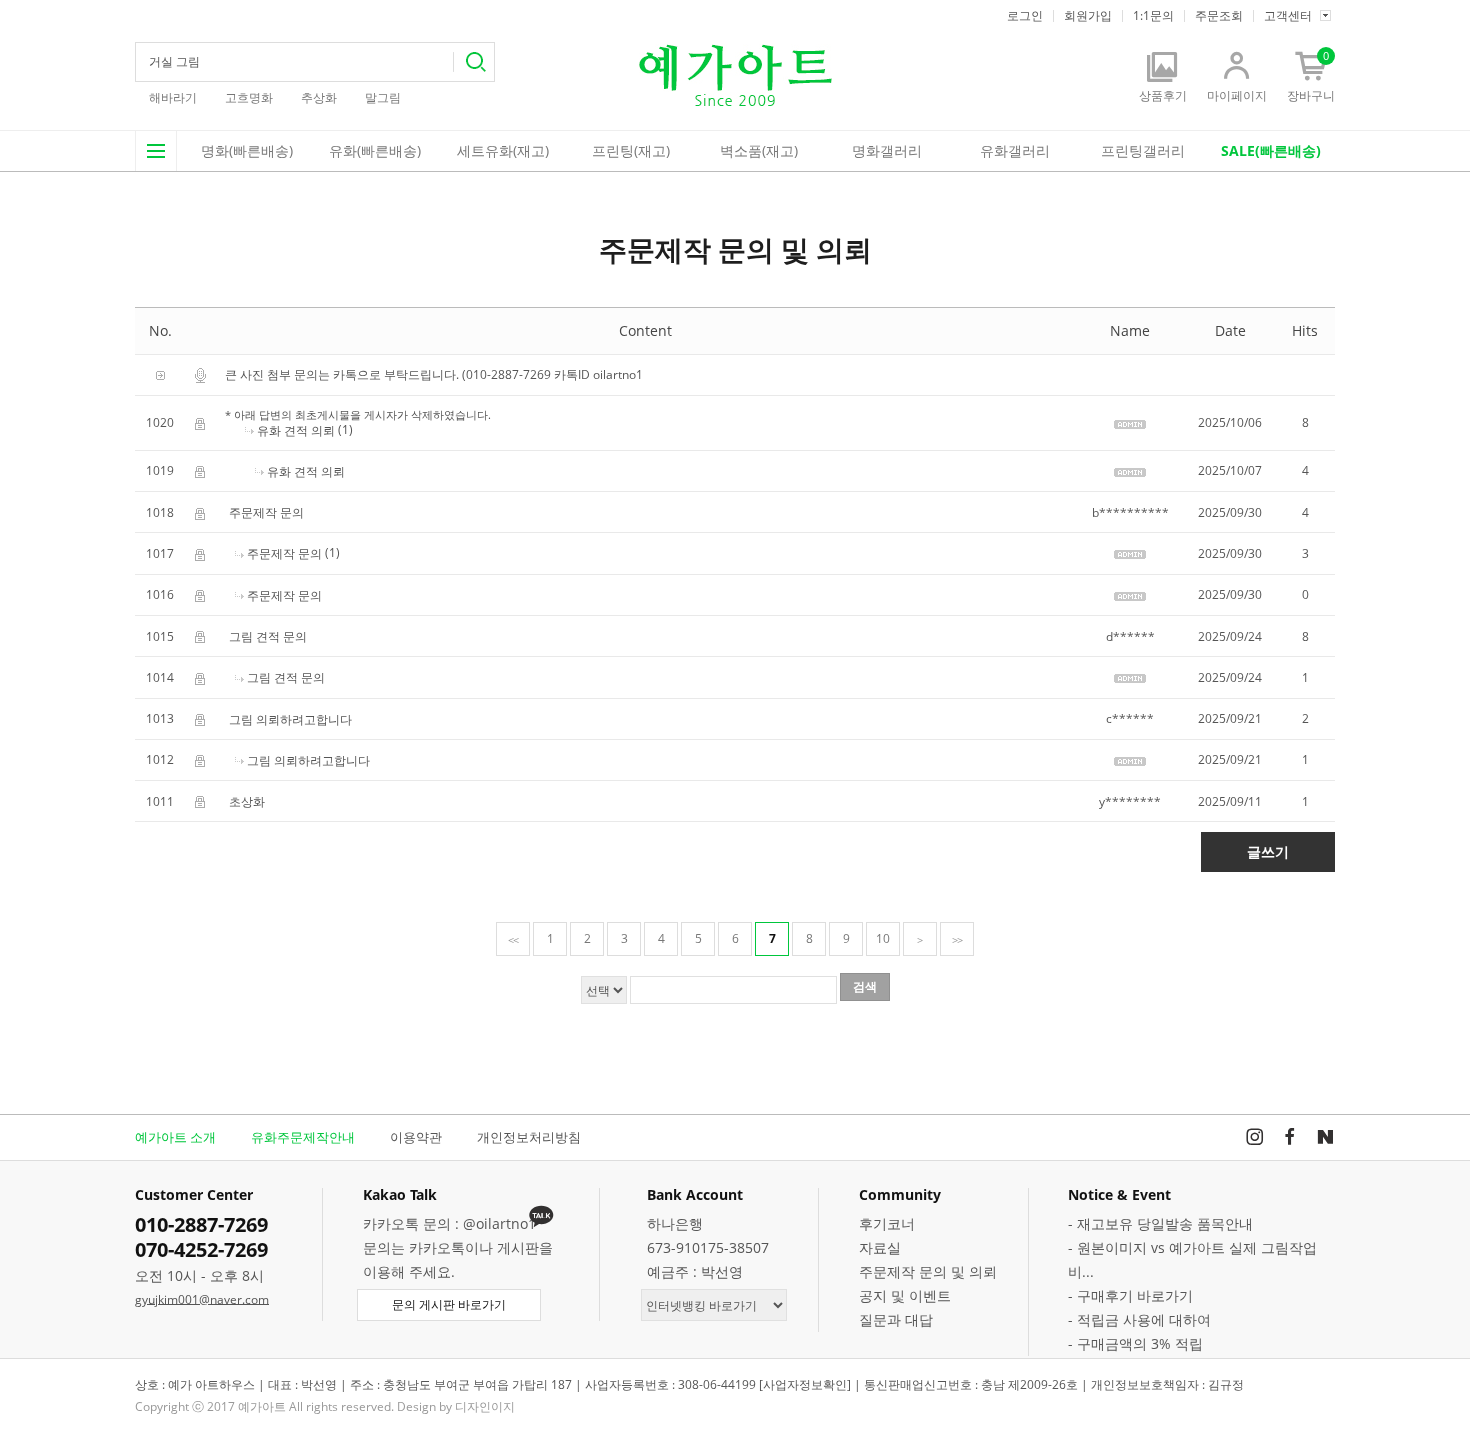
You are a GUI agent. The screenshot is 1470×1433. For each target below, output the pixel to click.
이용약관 (416, 1137)
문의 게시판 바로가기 (449, 1304)
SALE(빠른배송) (1271, 150)
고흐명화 (249, 97)
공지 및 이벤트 (905, 1295)
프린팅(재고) (631, 150)
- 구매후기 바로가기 (1130, 1295)
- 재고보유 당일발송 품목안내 (1160, 1223)
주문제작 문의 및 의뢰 (928, 1271)
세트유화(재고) (503, 150)
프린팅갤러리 (1143, 150)
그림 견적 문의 (268, 636)
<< (513, 940)
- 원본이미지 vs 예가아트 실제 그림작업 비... (1192, 1259)
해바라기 (173, 97)
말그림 (383, 97)
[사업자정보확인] (805, 1384)
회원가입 (1088, 16)
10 (883, 938)
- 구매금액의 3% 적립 (1135, 1343)
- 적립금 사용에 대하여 (1139, 1319)
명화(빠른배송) (247, 150)
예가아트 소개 (175, 1137)
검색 (473, 62)
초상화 (247, 801)
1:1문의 (1153, 16)
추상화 (319, 97)
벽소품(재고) (759, 150)
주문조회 (1219, 16)
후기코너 (887, 1223)
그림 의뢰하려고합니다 (290, 719)
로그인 (1025, 16)
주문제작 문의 (266, 512)
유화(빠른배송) (375, 150)
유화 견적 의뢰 (296, 430)
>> (957, 940)
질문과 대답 (896, 1319)
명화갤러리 (887, 150)
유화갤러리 (1015, 150)
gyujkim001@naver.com (202, 1299)
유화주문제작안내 (303, 1137)
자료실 (880, 1247)
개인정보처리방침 (529, 1137)
